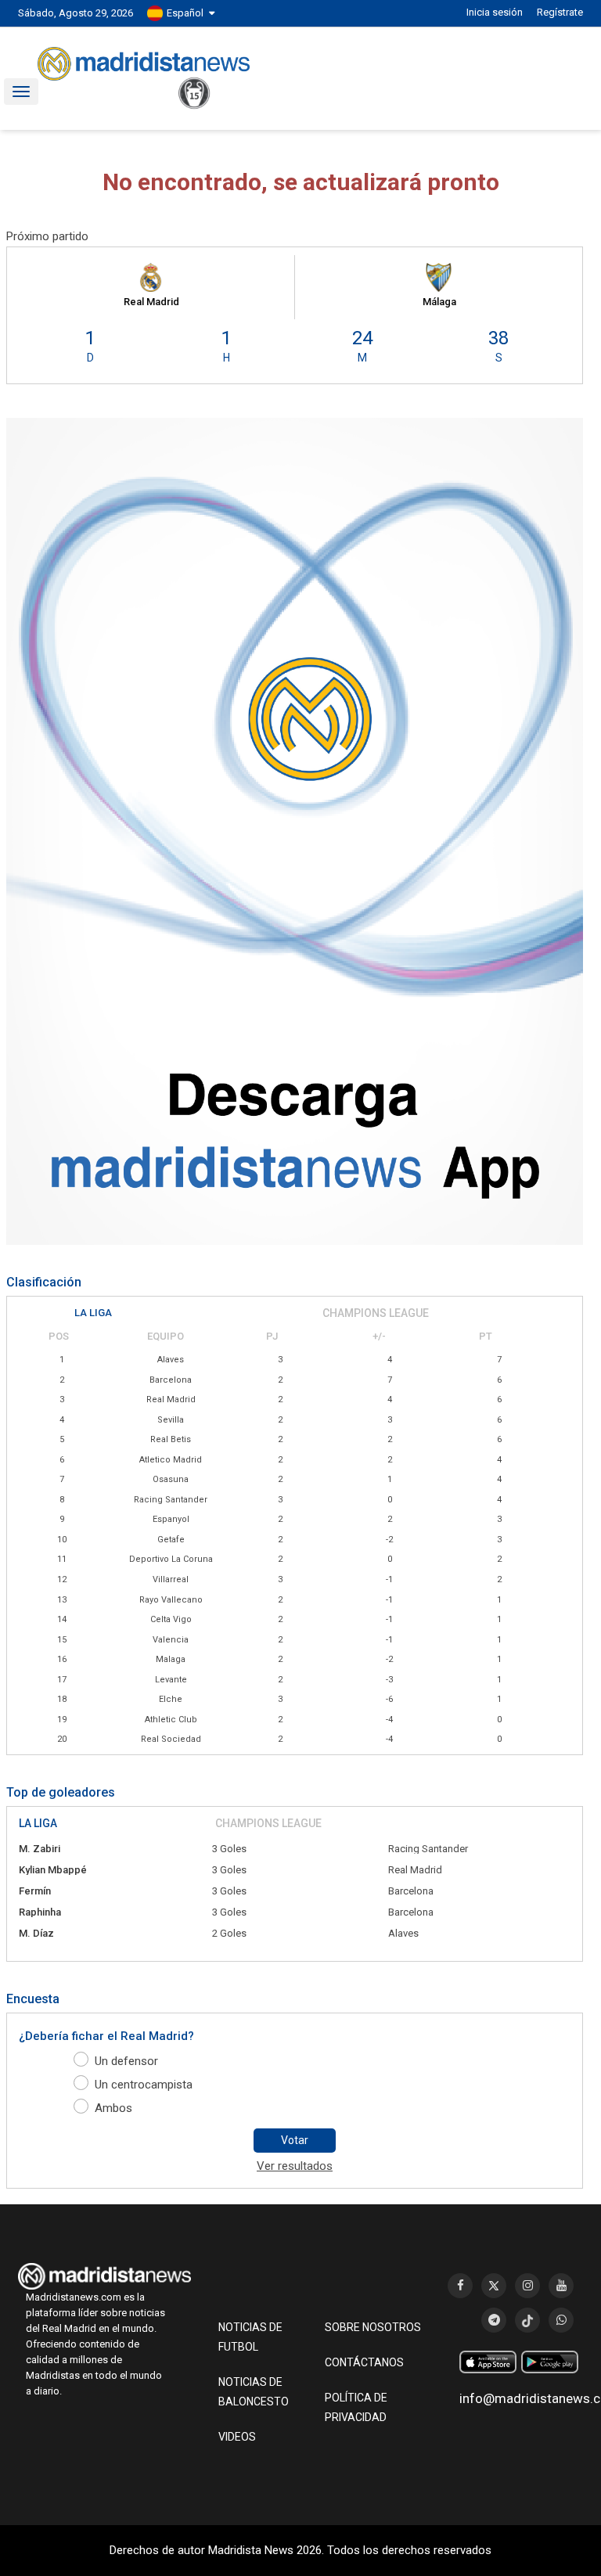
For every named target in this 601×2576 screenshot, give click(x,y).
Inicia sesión (495, 12)
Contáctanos (364, 2362)
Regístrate (560, 12)
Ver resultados (295, 2166)
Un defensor (126, 2061)
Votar (295, 2140)
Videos (237, 2437)
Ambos (113, 2108)
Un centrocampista (144, 2085)
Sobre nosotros (373, 2327)
